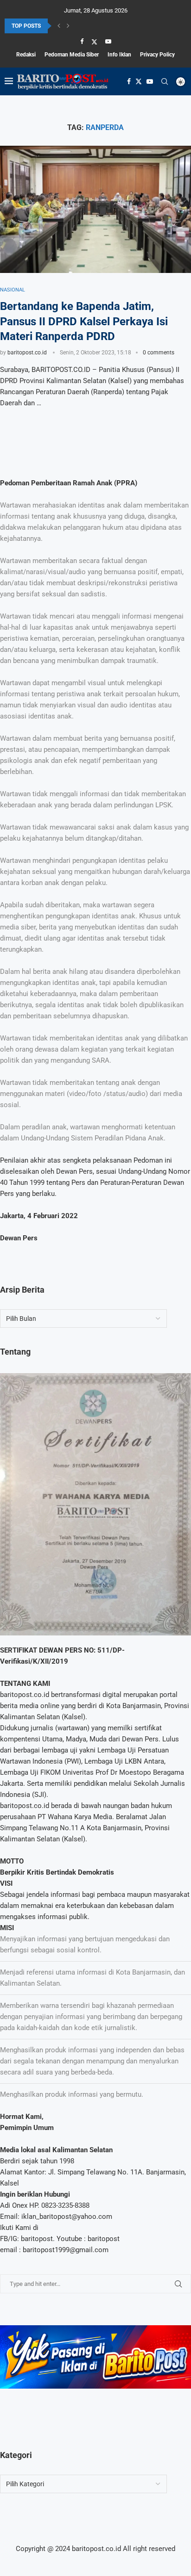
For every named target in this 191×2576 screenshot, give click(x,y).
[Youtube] (108, 41)
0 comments (159, 353)
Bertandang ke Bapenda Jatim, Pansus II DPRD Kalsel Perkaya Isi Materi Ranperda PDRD (84, 321)
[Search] (165, 81)
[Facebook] (82, 41)
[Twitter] (94, 42)
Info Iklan (119, 55)
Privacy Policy (157, 55)
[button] (59, 26)
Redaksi (26, 55)
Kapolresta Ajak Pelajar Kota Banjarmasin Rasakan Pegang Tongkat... (89, 27)
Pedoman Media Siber (72, 55)
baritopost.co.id (27, 353)
